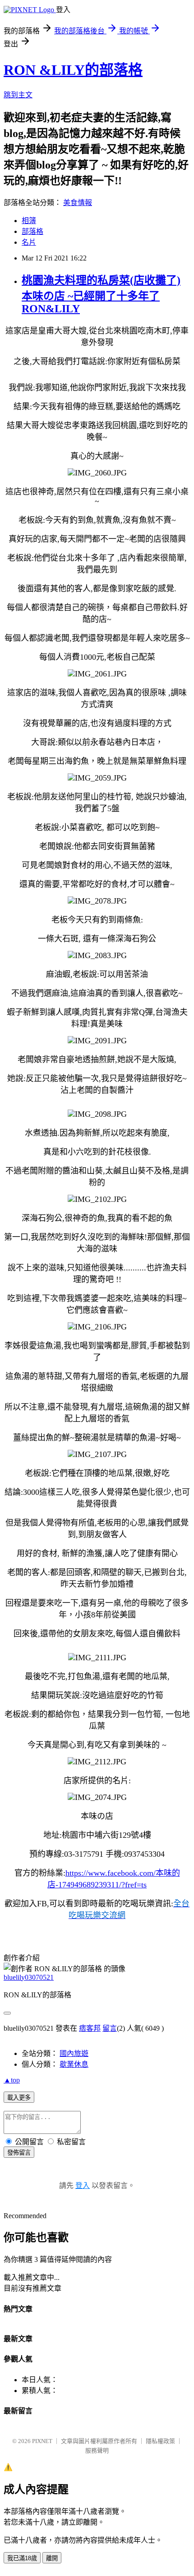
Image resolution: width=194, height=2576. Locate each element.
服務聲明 (97, 2450)
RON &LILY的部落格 (73, 70)
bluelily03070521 (29, 1977)
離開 (52, 2558)
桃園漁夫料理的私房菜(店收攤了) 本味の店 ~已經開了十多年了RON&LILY (101, 295)
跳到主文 (18, 95)
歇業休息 (74, 2064)
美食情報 (78, 203)
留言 (110, 2028)
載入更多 (19, 2098)
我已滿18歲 (22, 2558)
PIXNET (42, 2441)
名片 (29, 242)
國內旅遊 (74, 2053)
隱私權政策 (160, 2441)
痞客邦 (90, 2028)
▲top (12, 2080)
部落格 (32, 231)
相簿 (29, 221)
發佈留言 (19, 2153)
